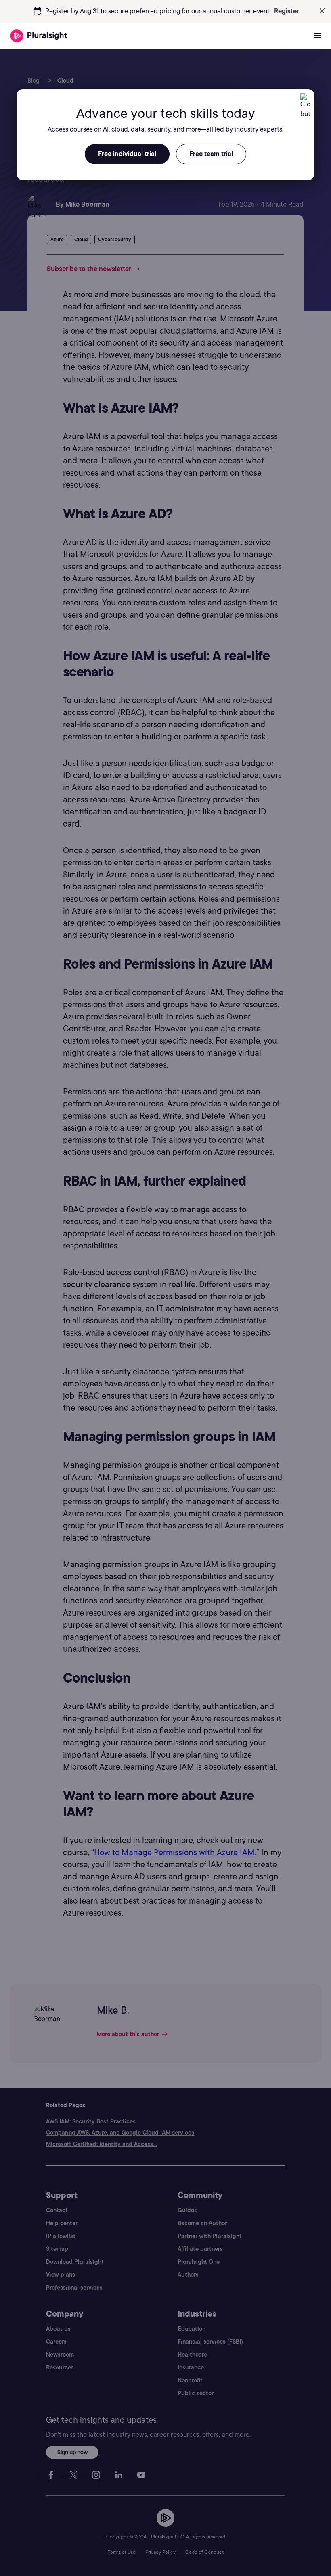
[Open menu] (318, 36)
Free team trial (211, 154)
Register (287, 11)
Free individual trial (127, 154)
